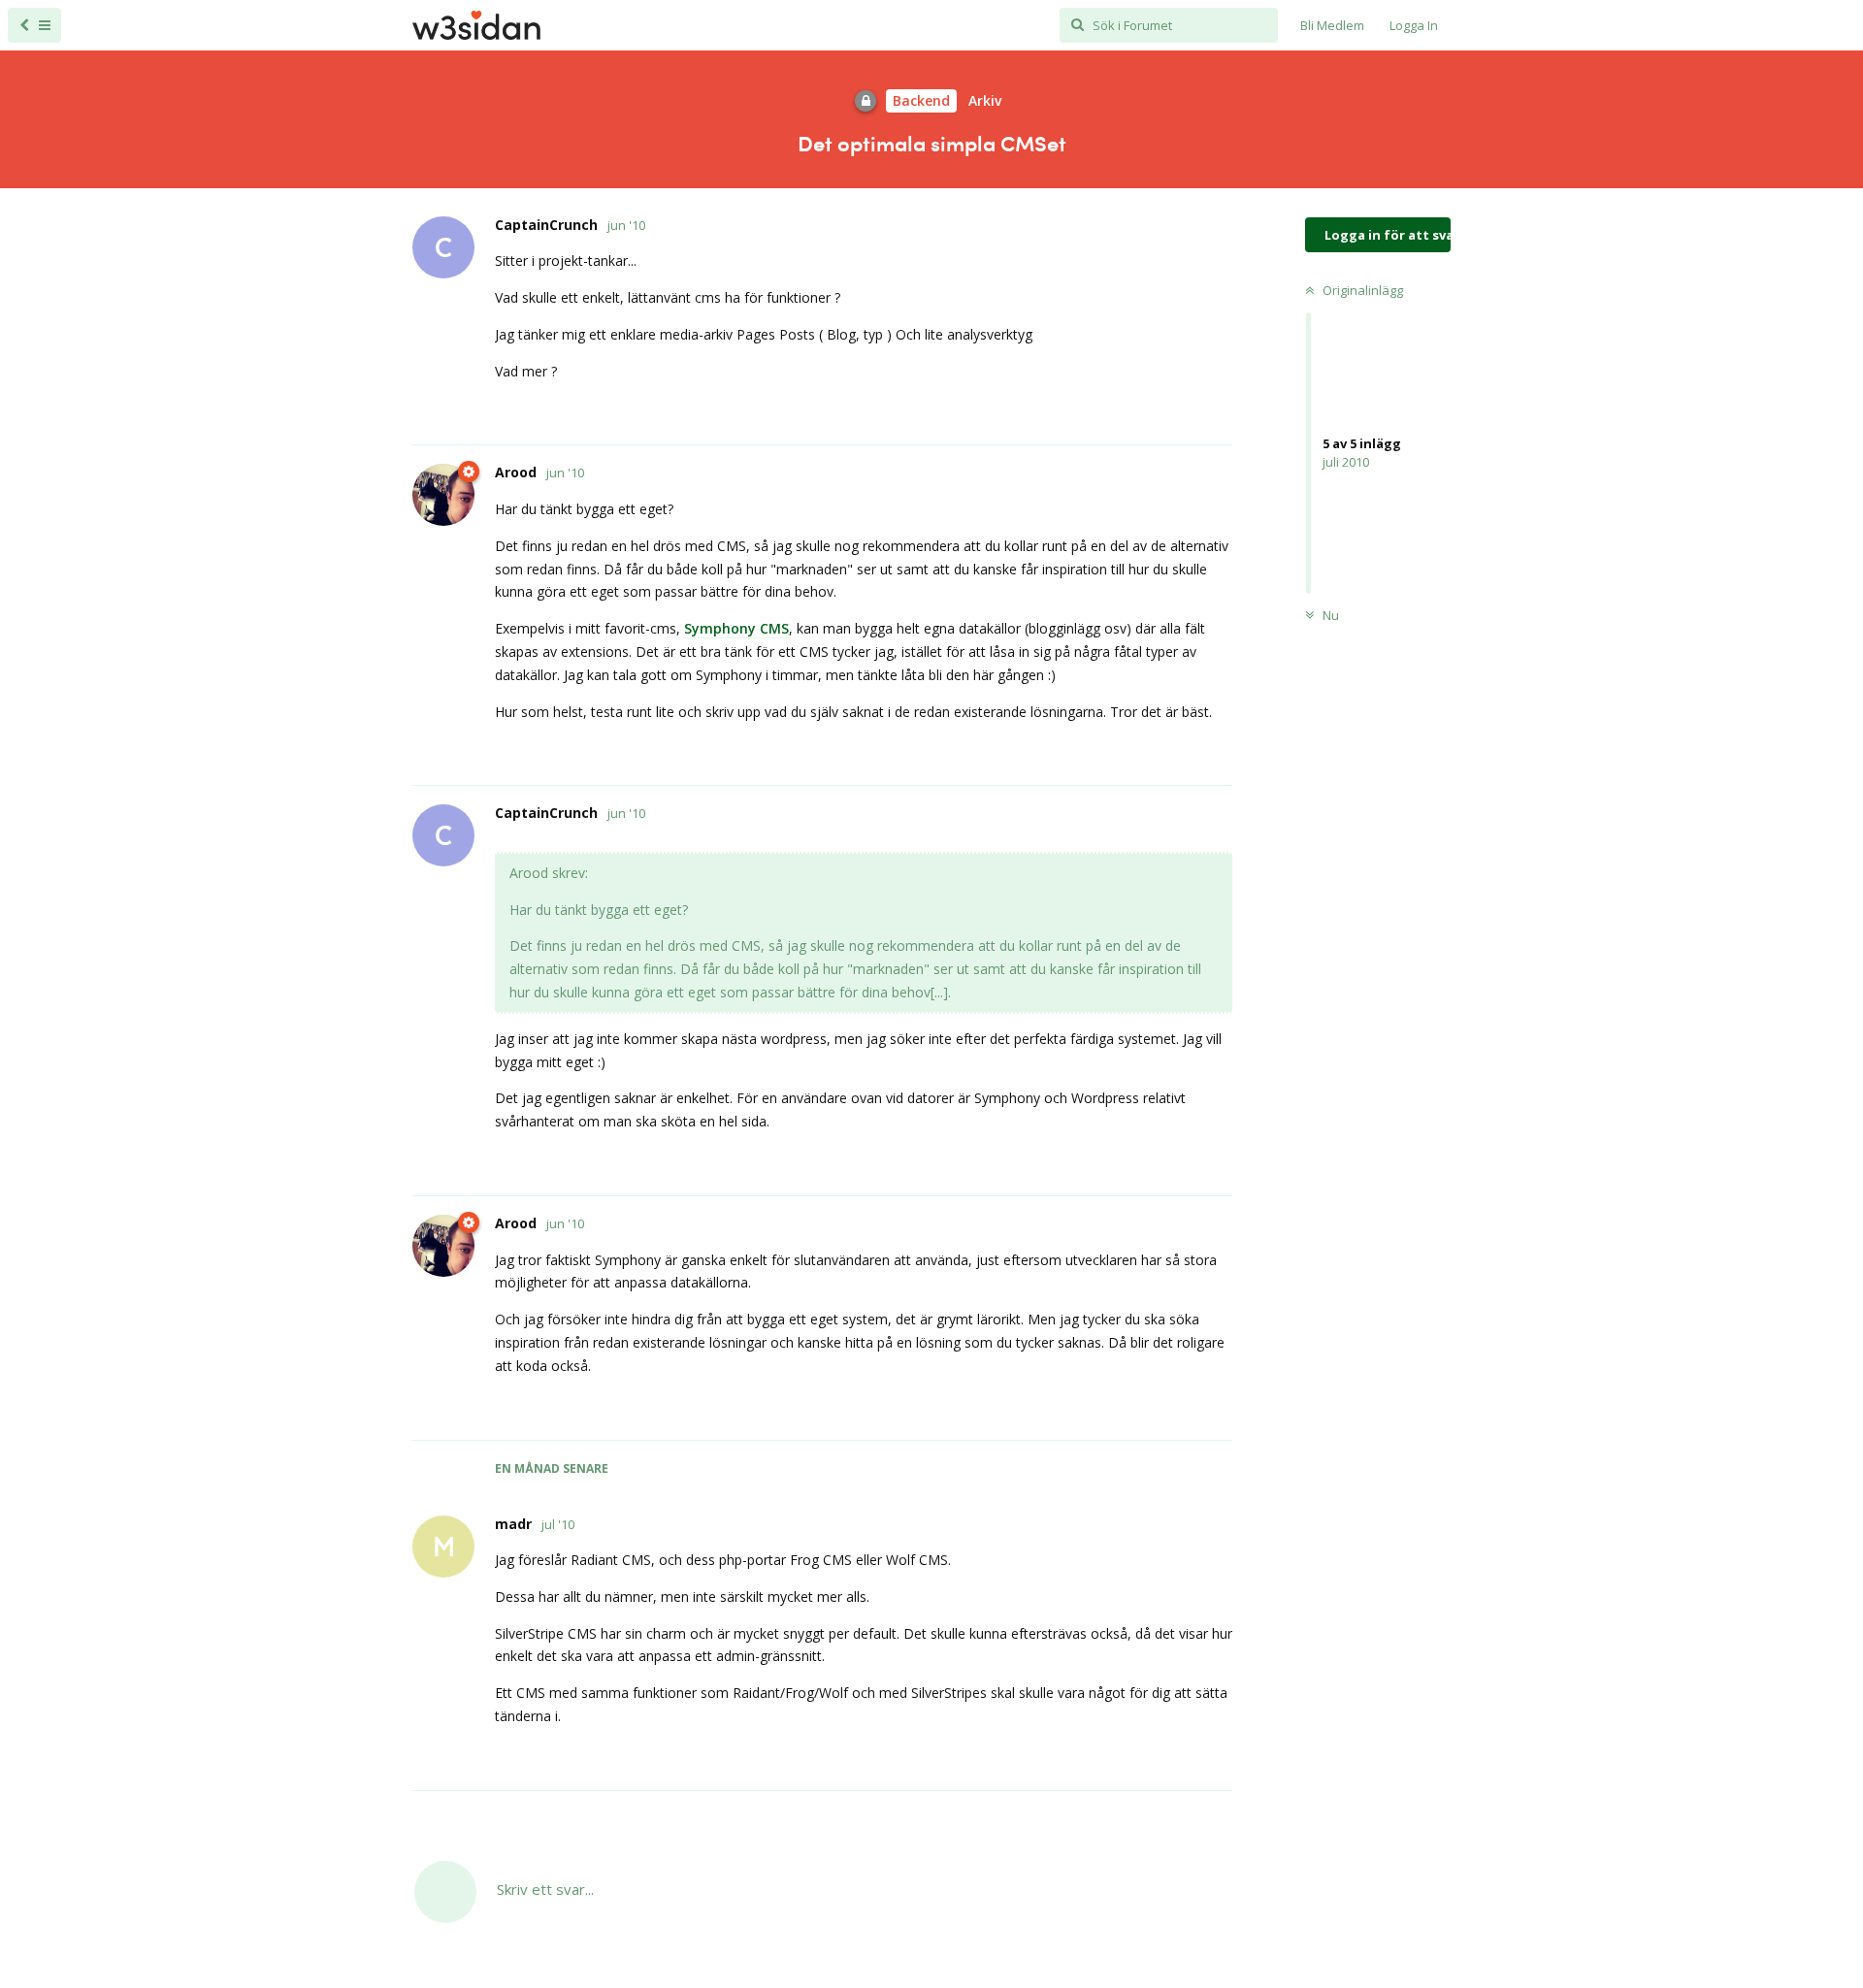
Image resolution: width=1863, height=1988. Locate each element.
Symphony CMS (736, 628)
